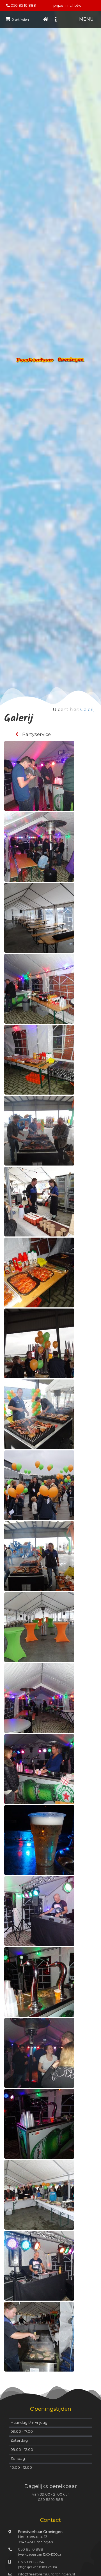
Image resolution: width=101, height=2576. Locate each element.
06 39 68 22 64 (31, 2562)
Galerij (87, 710)
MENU (86, 19)
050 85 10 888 (23, 5)
